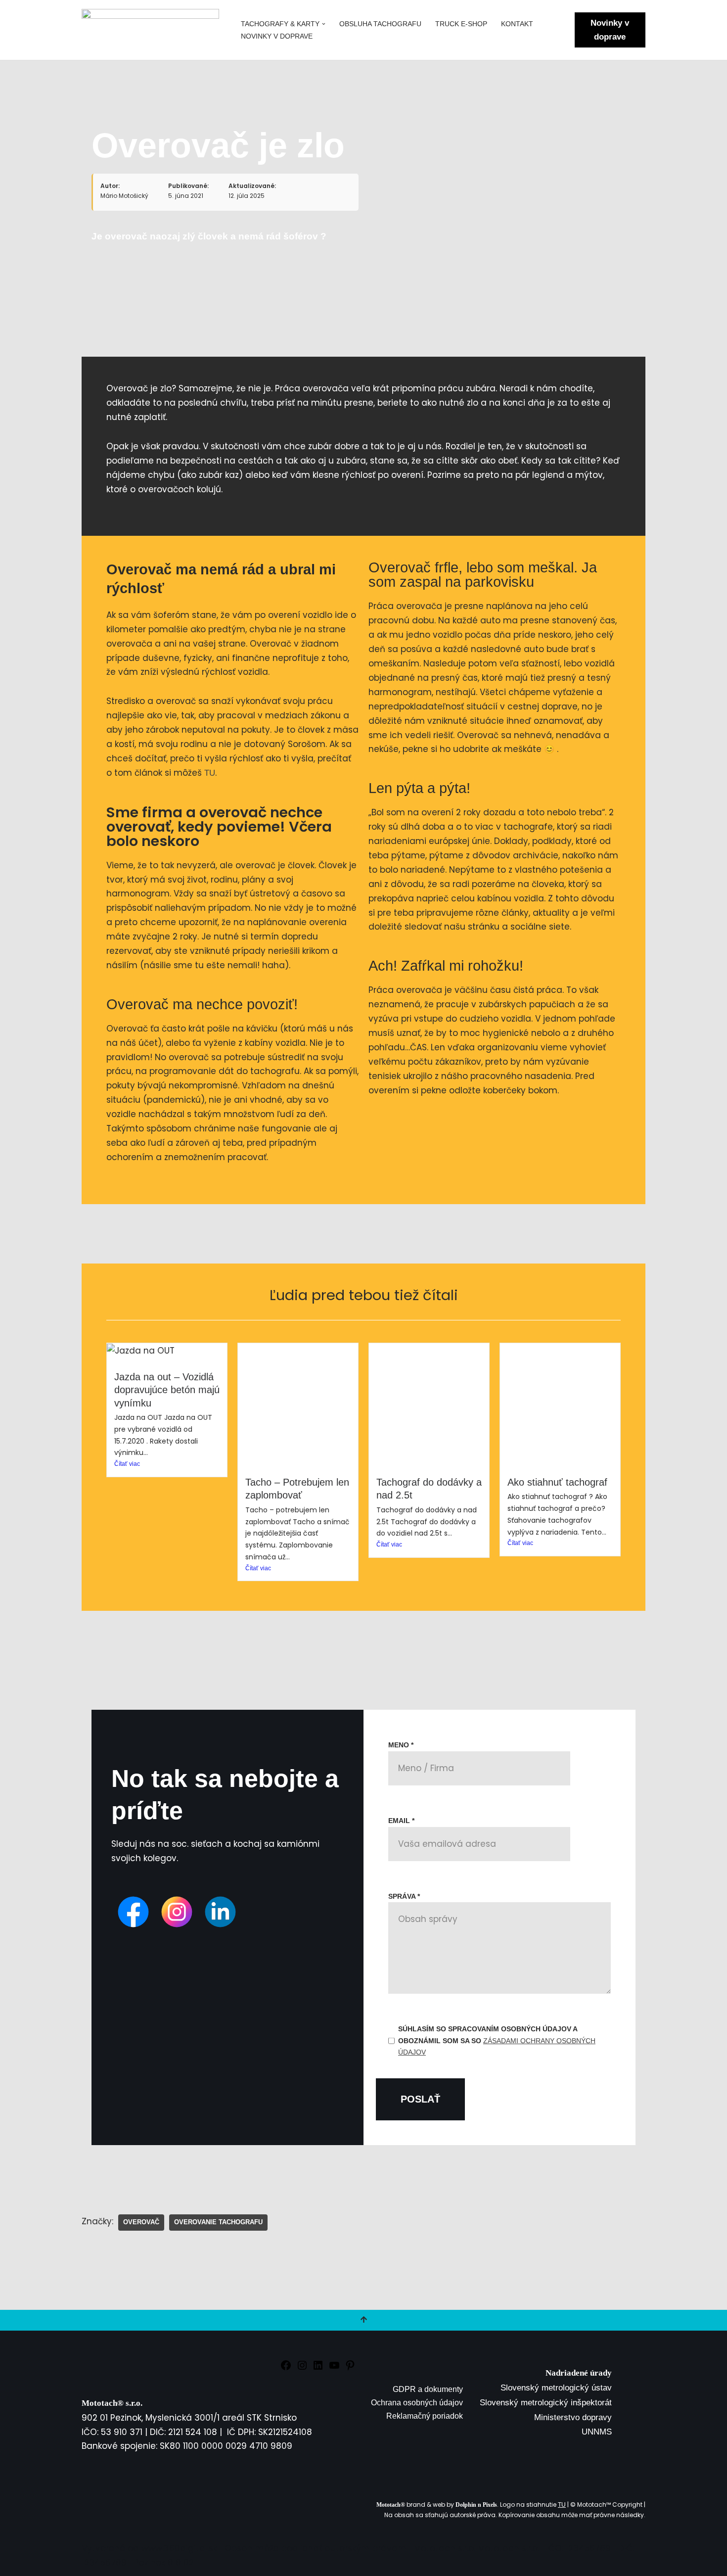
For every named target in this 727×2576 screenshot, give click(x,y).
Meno (401, 1745)
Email (401, 1821)
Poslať (420, 2099)
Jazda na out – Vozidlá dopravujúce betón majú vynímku (167, 1390)
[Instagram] (302, 2368)
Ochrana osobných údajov (417, 2403)
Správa (404, 1896)
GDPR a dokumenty (428, 2389)
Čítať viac (127, 1464)
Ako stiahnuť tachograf (557, 1482)
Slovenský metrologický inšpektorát (546, 2403)
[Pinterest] (350, 2368)
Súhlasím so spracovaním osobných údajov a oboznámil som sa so (497, 2041)
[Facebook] (286, 2368)
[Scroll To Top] (363, 2320)
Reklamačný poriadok (425, 2416)
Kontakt (517, 24)
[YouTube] (334, 2368)
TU (210, 773)
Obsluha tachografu (380, 24)
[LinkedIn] (318, 2368)
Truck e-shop (461, 24)
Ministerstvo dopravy (573, 2417)
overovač (141, 2222)
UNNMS (597, 2432)
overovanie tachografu (218, 2222)
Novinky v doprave (277, 36)
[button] (324, 24)
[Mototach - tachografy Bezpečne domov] (153, 30)
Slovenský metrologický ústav (556, 2388)
